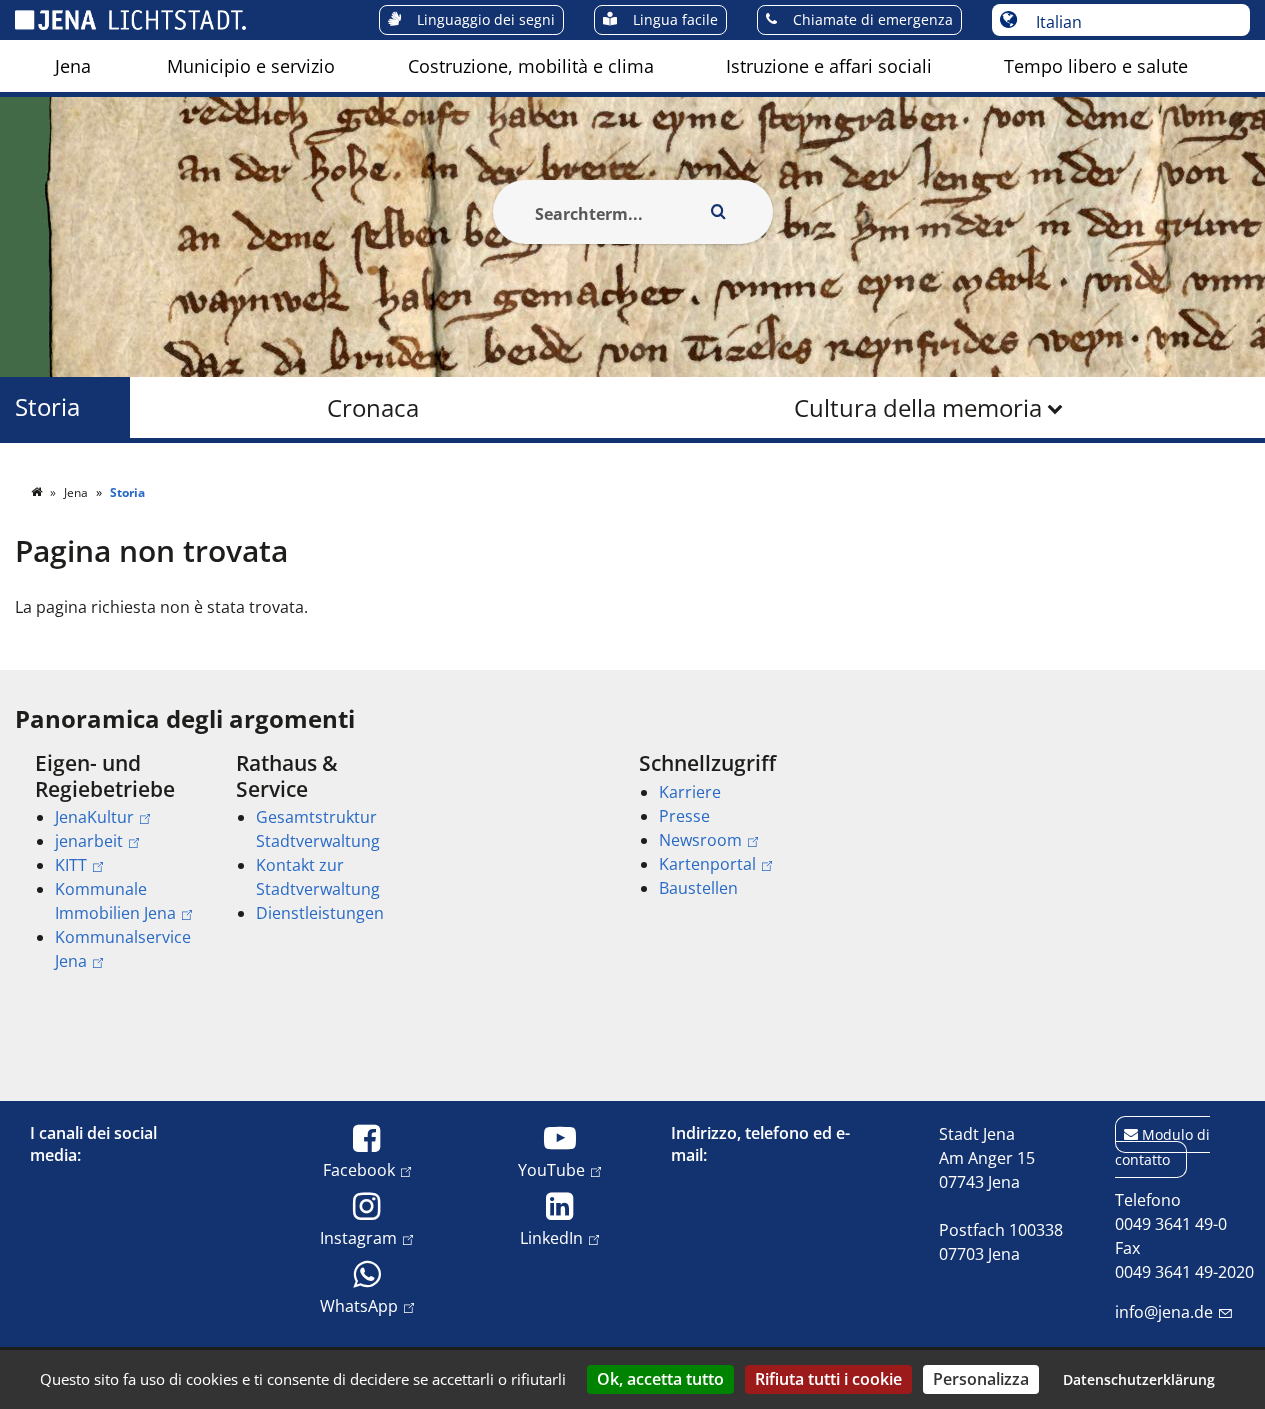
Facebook (359, 1169)
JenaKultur (94, 817)
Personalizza (981, 1379)
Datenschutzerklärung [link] (1139, 1379)
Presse (684, 816)
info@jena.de (1164, 1312)
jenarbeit (89, 841)
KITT (71, 865)
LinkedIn (551, 1237)
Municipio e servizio (251, 66)
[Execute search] (719, 212)
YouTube (551, 1169)
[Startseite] (38, 492)
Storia (47, 407)
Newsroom (700, 840)
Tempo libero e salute (1096, 66)
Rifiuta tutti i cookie (828, 1379)
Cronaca (373, 407)
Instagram (358, 1237)
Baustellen (698, 888)
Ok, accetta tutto (660, 1379)
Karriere (690, 792)
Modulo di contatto (1162, 1147)
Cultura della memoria (918, 407)
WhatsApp (359, 1305)
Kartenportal (707, 864)
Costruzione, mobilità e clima (531, 66)
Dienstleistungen (320, 913)
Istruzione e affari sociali (829, 66)
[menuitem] (73, 66)
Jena (73, 66)
